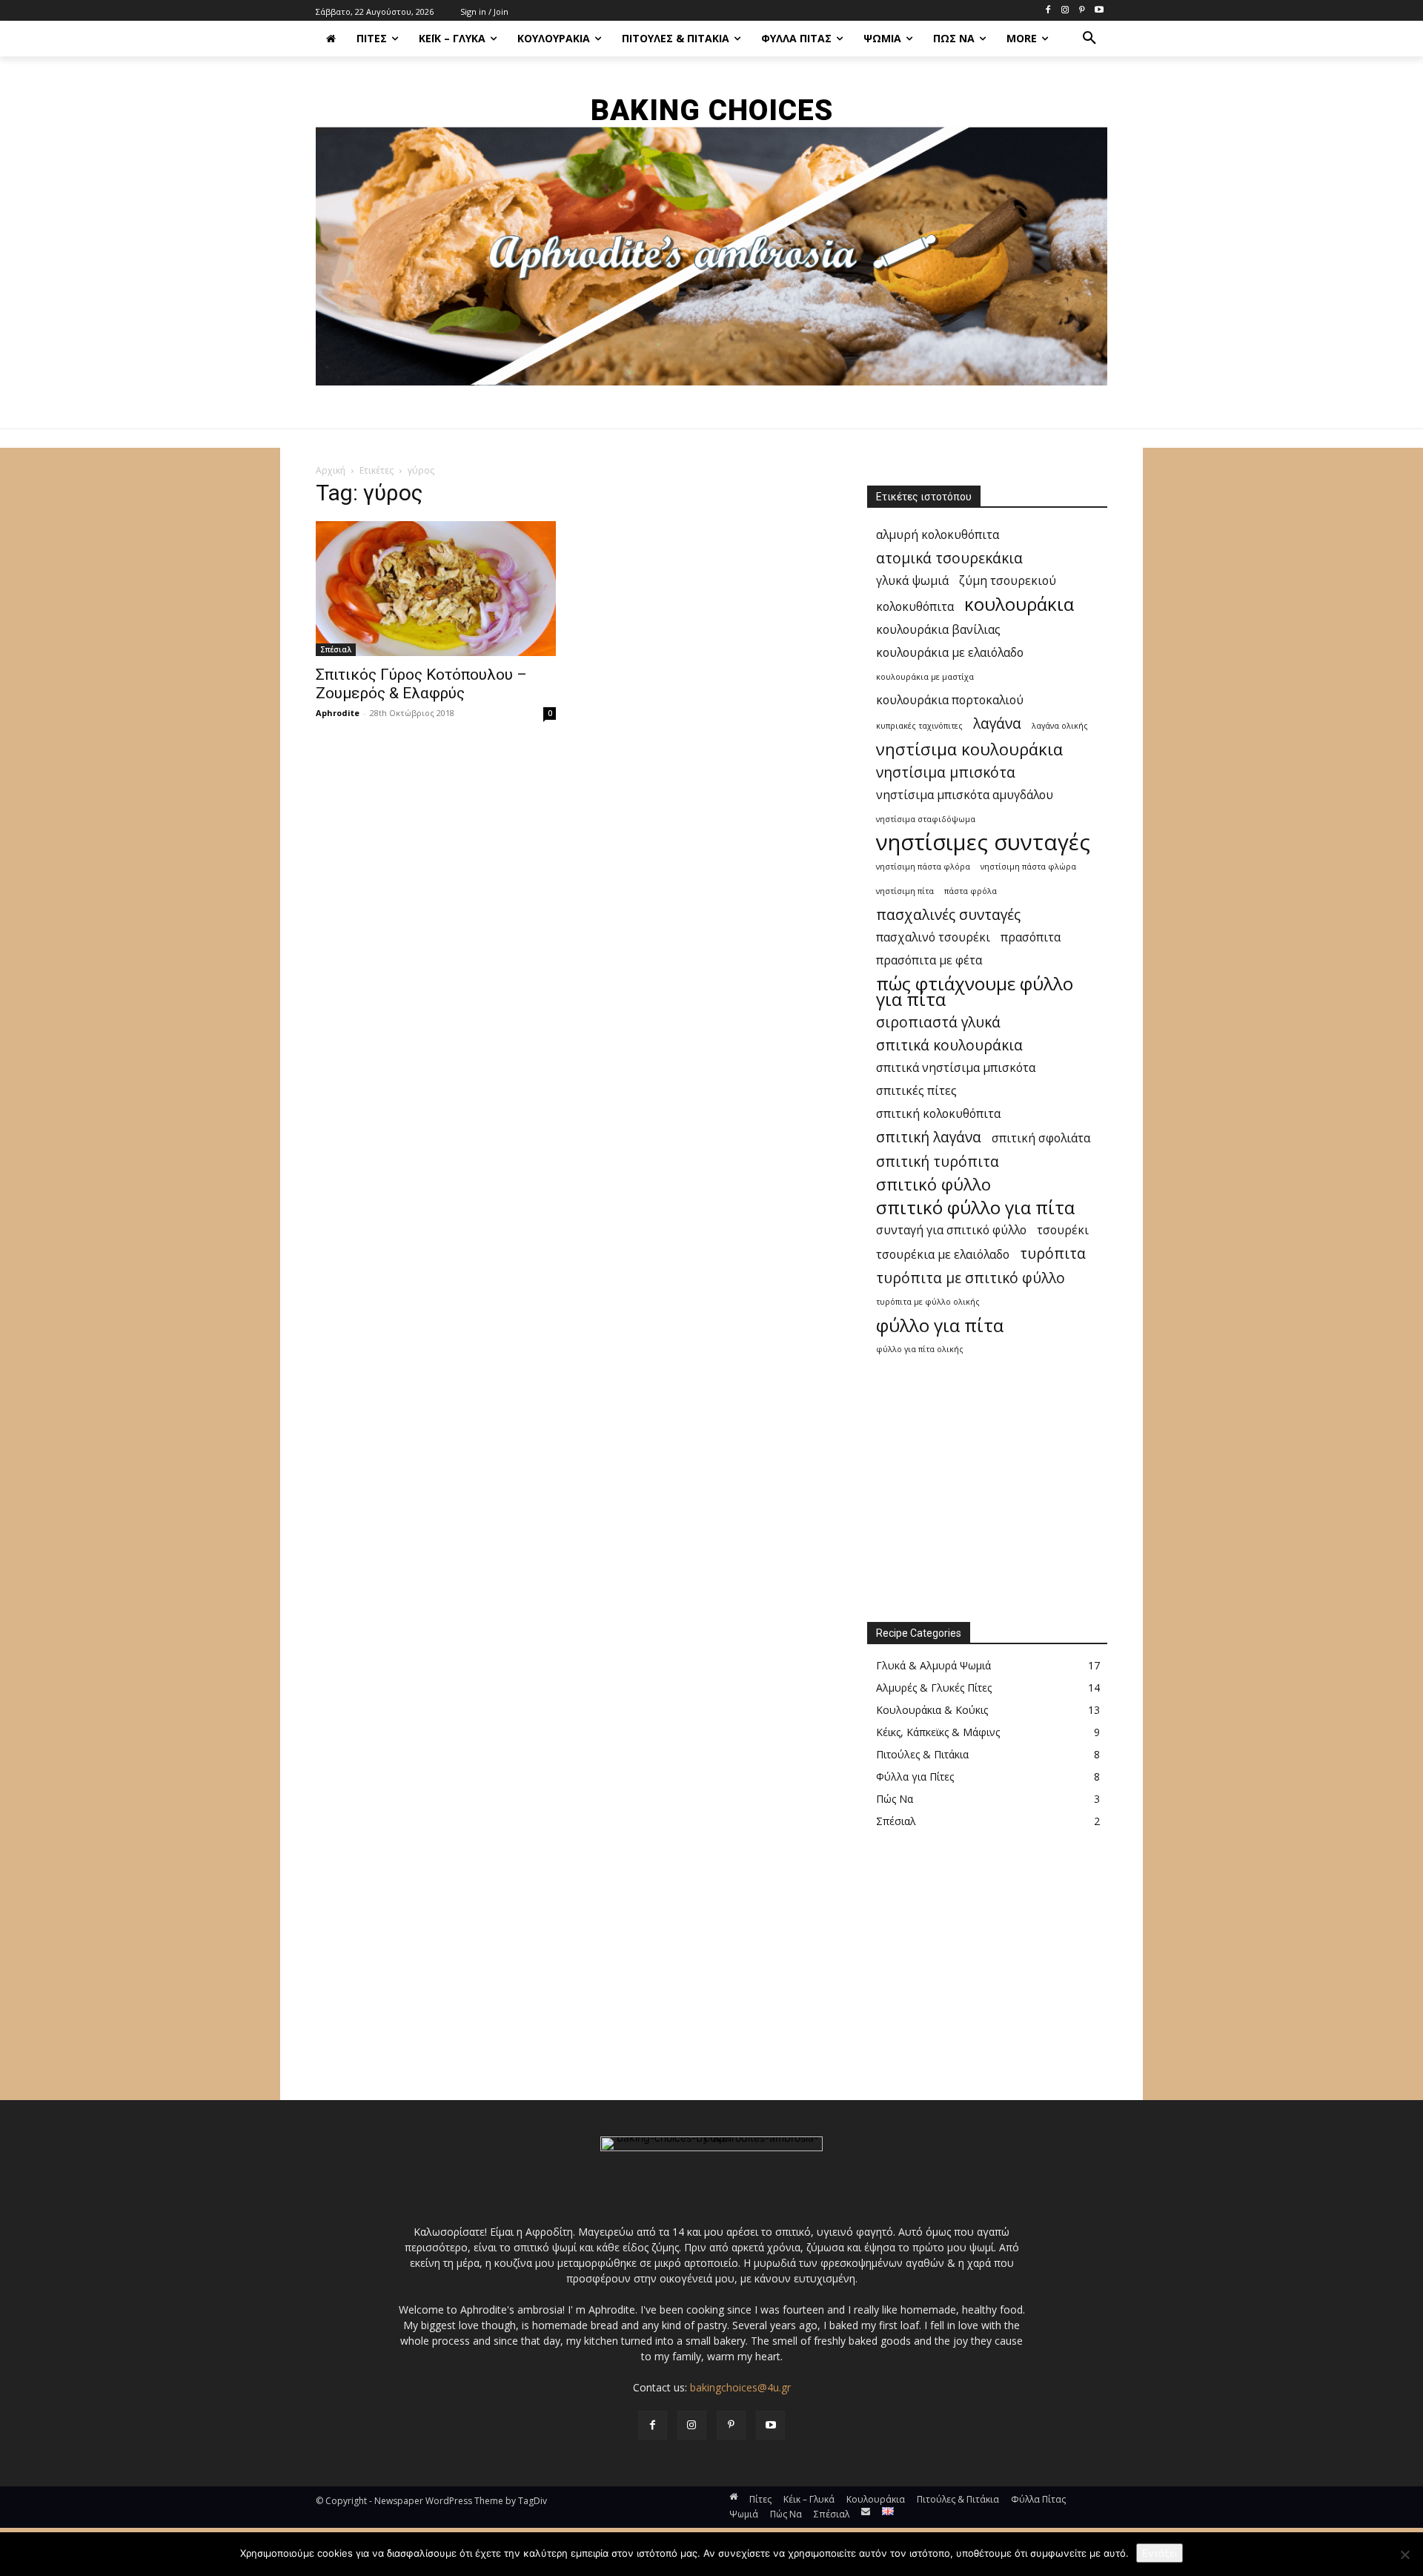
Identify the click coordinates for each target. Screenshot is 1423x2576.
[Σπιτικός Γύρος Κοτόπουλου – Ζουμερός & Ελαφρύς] (436, 589)
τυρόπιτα (1053, 1253)
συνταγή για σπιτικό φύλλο (951, 1230)
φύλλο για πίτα (940, 1325)
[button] (1089, 39)
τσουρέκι (1063, 1230)
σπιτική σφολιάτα (1041, 1138)
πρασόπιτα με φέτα (929, 960)
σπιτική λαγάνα (929, 1137)
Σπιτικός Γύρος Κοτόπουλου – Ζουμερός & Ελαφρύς (421, 684)
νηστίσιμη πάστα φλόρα (923, 867)
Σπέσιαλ (336, 649)
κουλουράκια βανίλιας (938, 630)
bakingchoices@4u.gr (740, 2387)
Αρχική (331, 470)
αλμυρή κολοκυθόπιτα (938, 535)
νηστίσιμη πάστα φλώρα (1028, 867)
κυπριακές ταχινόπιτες (919, 726)
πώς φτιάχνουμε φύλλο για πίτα (975, 991)
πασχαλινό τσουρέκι (933, 937)
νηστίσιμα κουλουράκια (969, 749)
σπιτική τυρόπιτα (938, 1161)
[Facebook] (1048, 11)
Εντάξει (1160, 2553)
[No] (1404, 2555)
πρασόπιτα (1031, 937)
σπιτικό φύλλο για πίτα (975, 1207)
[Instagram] (1065, 11)
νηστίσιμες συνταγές (983, 842)
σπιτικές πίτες (916, 1091)
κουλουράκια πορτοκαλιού (950, 700)
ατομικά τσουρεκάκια (949, 558)
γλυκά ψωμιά (912, 581)
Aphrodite (338, 713)
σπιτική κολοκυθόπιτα (938, 1114)
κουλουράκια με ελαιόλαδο (950, 653)
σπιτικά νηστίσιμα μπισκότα (956, 1068)
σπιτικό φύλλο (933, 1184)
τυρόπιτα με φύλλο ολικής (928, 1302)
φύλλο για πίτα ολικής (920, 1349)
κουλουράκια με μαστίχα (925, 677)
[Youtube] (1099, 11)
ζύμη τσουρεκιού (1008, 581)
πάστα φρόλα (971, 891)
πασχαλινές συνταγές (948, 914)
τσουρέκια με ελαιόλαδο (943, 1255)
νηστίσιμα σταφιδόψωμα (926, 819)
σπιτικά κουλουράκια (949, 1045)
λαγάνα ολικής (1060, 726)
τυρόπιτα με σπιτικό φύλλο (971, 1278)
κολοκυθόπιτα (915, 607)
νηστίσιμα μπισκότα (946, 772)
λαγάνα (997, 723)
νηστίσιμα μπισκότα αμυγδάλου (965, 795)
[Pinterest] (1082, 11)
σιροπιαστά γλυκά (938, 1022)
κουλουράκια (1019, 604)
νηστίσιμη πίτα (905, 891)
